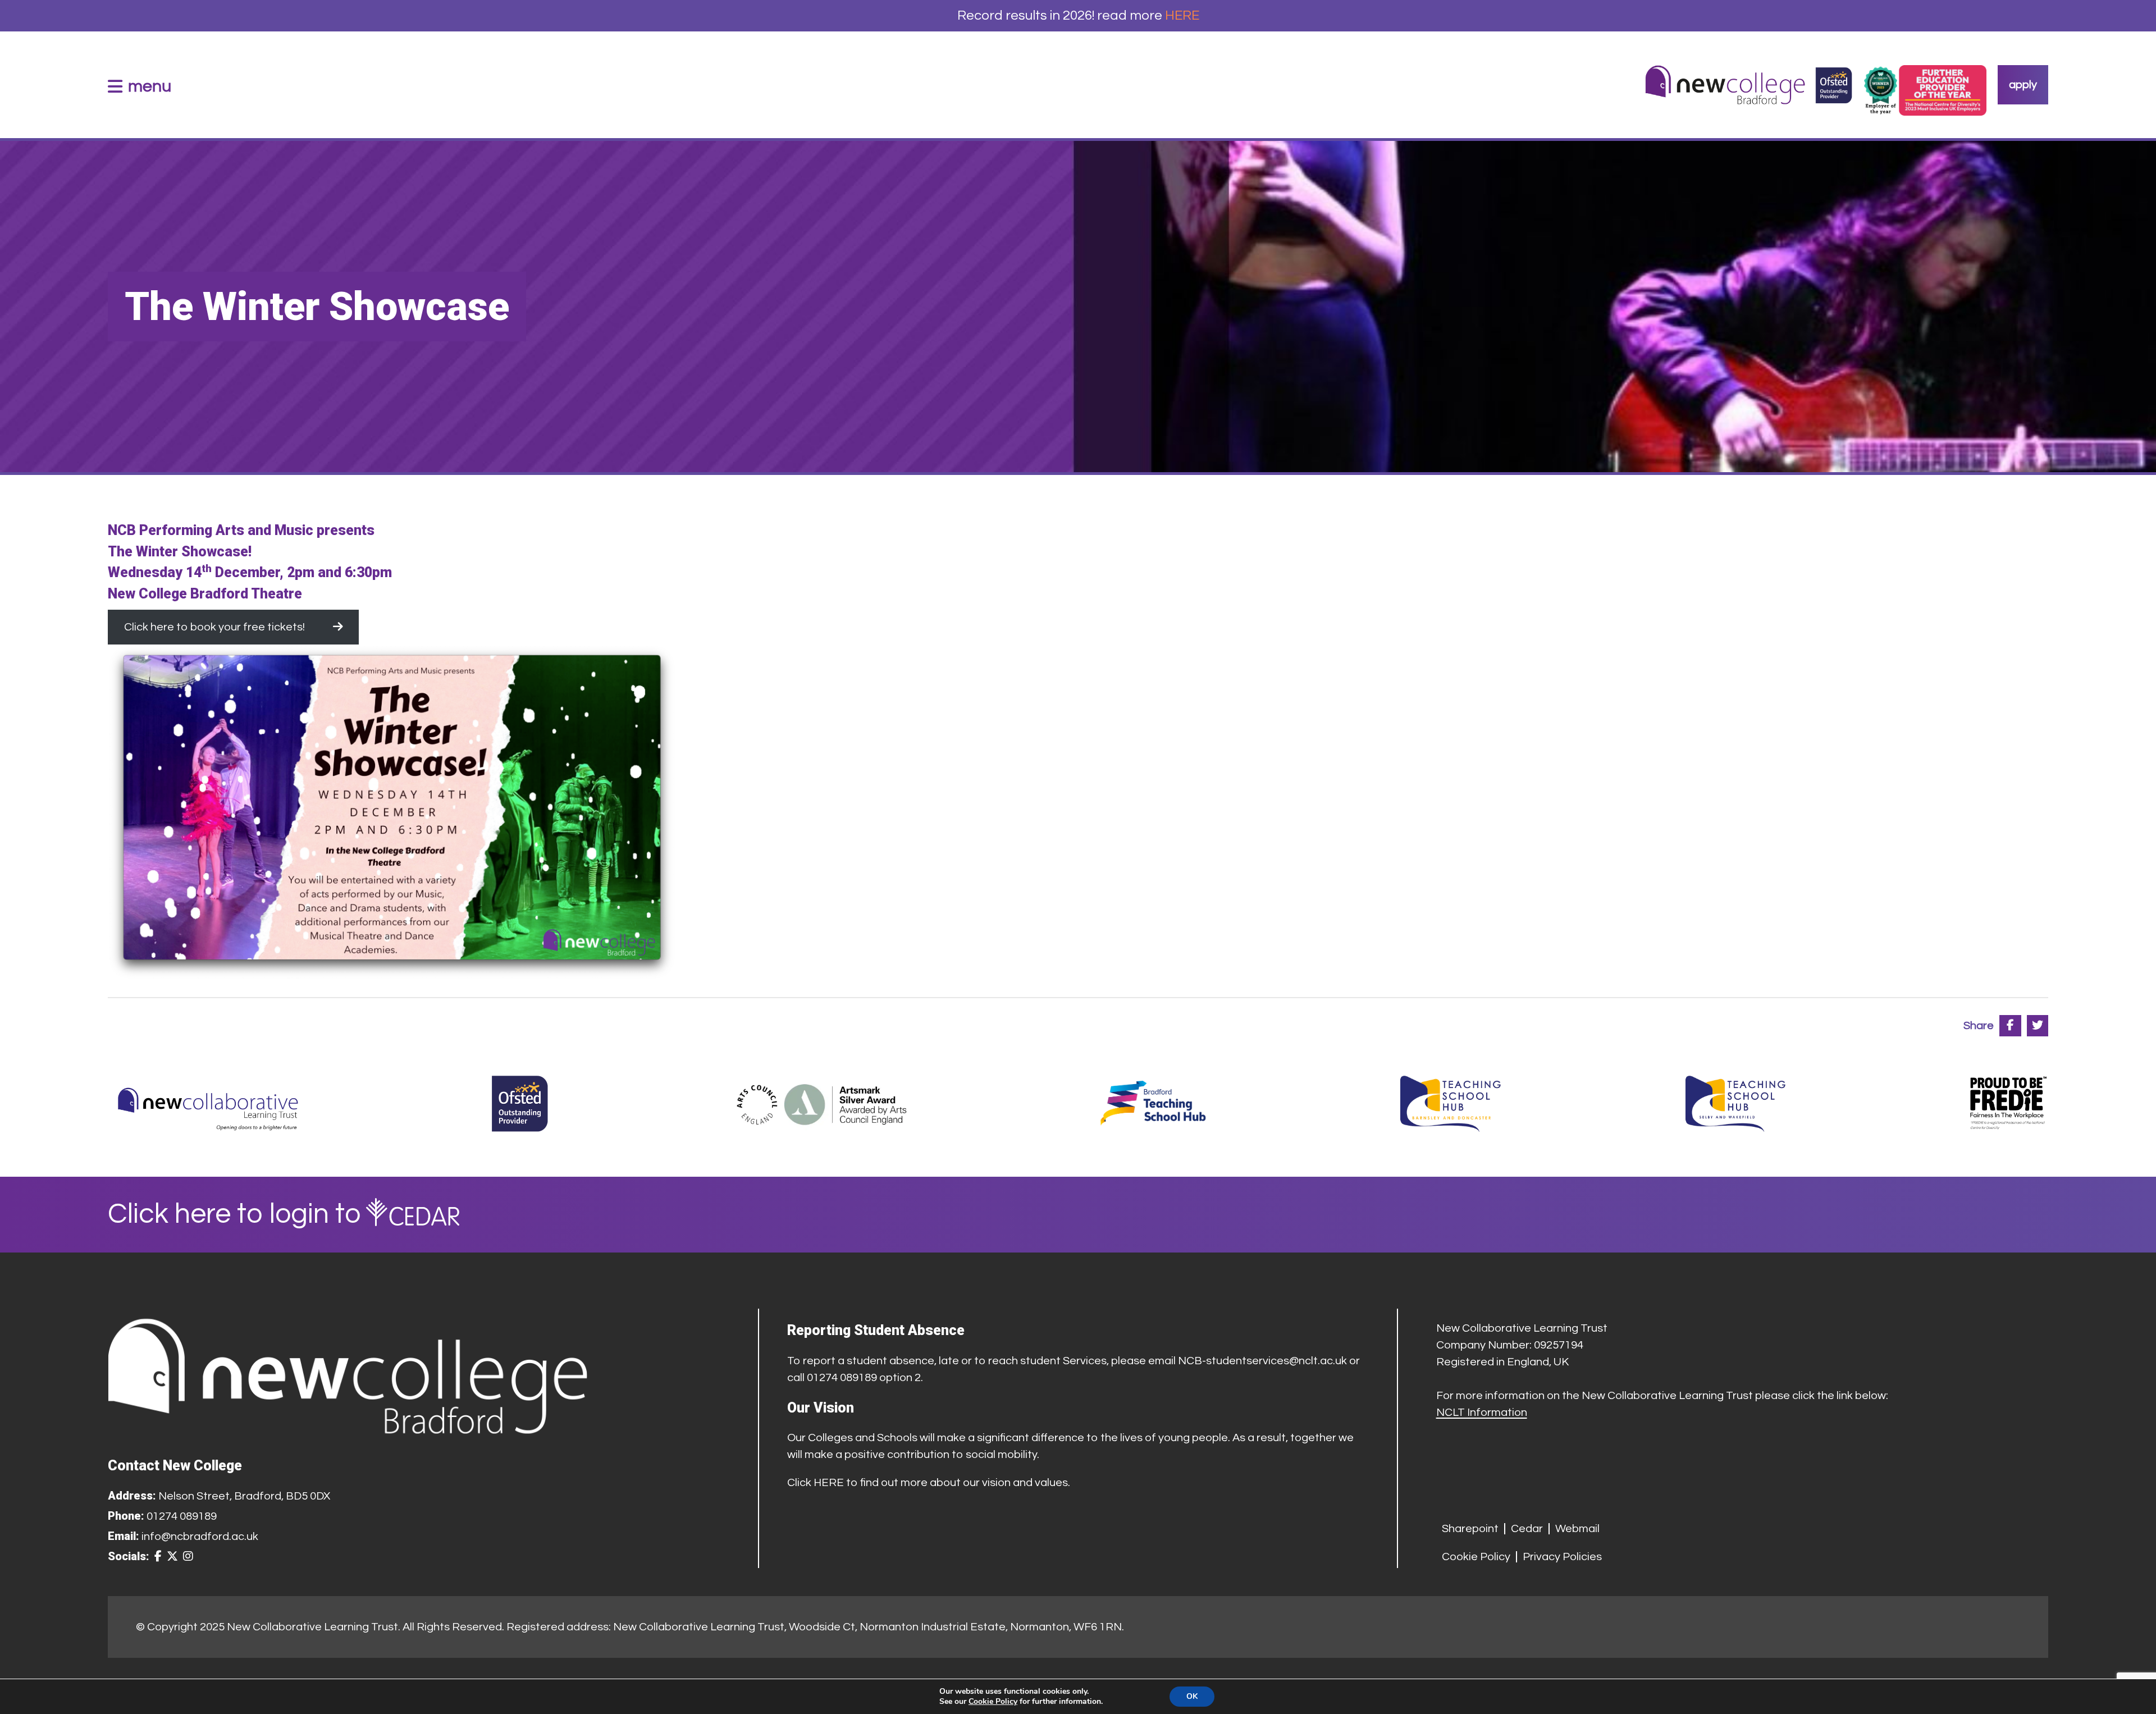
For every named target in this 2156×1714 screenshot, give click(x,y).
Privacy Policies (1562, 1557)
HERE (1182, 15)
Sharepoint (1470, 1529)
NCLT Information (1482, 1413)
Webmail (1577, 1529)
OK (1192, 1696)
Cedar (1527, 1529)
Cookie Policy (1476, 1557)
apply (2023, 85)
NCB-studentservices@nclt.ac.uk (1262, 1361)
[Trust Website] (208, 1104)
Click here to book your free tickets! (214, 627)
